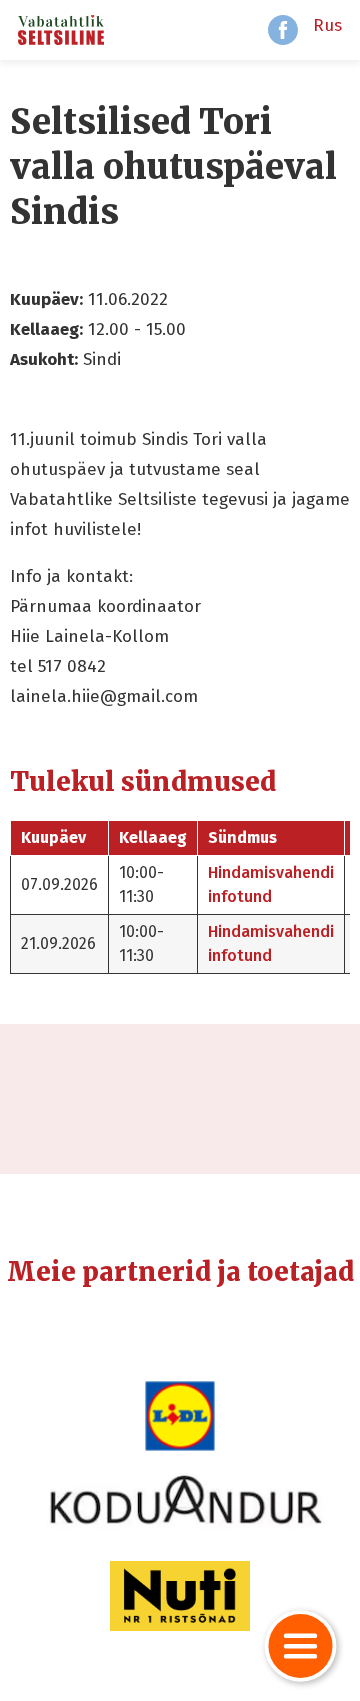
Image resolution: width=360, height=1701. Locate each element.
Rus (327, 25)
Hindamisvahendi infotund (271, 884)
